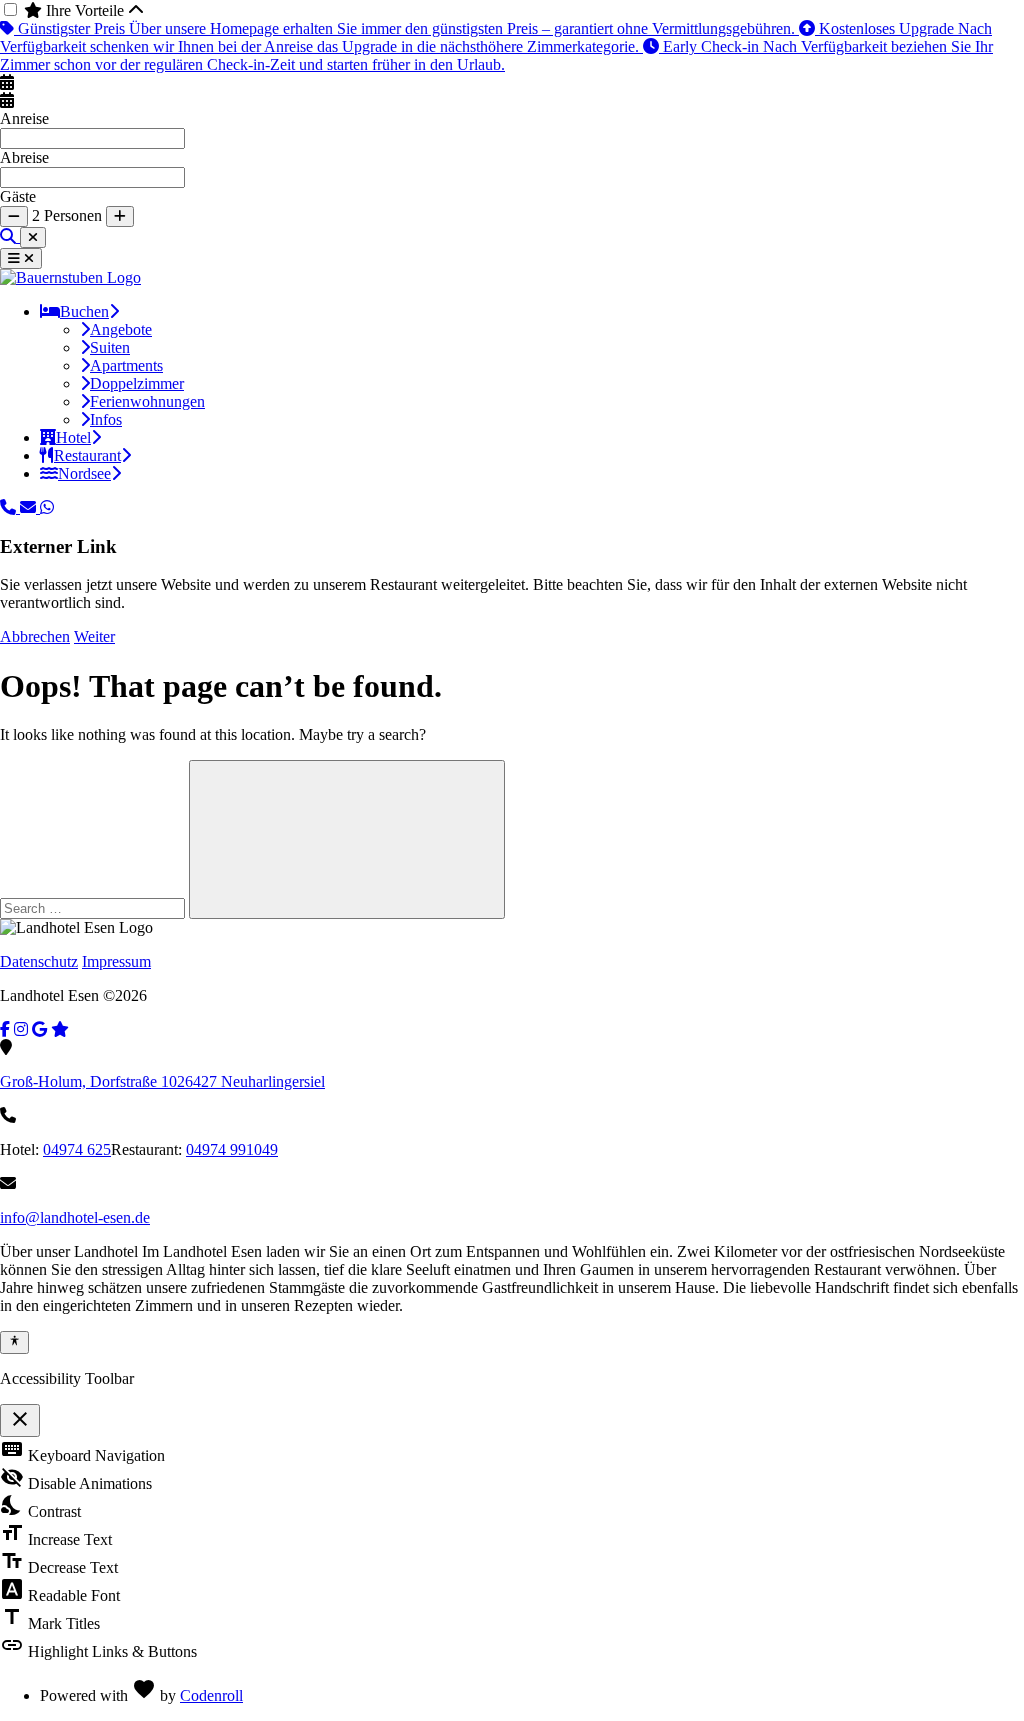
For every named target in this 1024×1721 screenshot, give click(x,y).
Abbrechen (35, 636)
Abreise (24, 157)
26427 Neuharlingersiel (162, 1081)
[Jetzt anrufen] (10, 507)
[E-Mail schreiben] (30, 507)
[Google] (39, 1029)
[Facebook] (5, 1029)
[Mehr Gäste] (120, 216)
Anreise (24, 118)
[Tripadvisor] (60, 1029)
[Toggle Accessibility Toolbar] (14, 1342)
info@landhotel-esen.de (75, 1217)
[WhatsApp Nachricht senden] (47, 507)
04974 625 (77, 1149)
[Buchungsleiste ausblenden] (33, 237)
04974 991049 (232, 1149)
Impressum (116, 961)
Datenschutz (39, 961)
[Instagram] (21, 1029)
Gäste (18, 196)
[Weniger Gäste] (14, 216)
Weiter (94, 636)
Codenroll (211, 1695)
